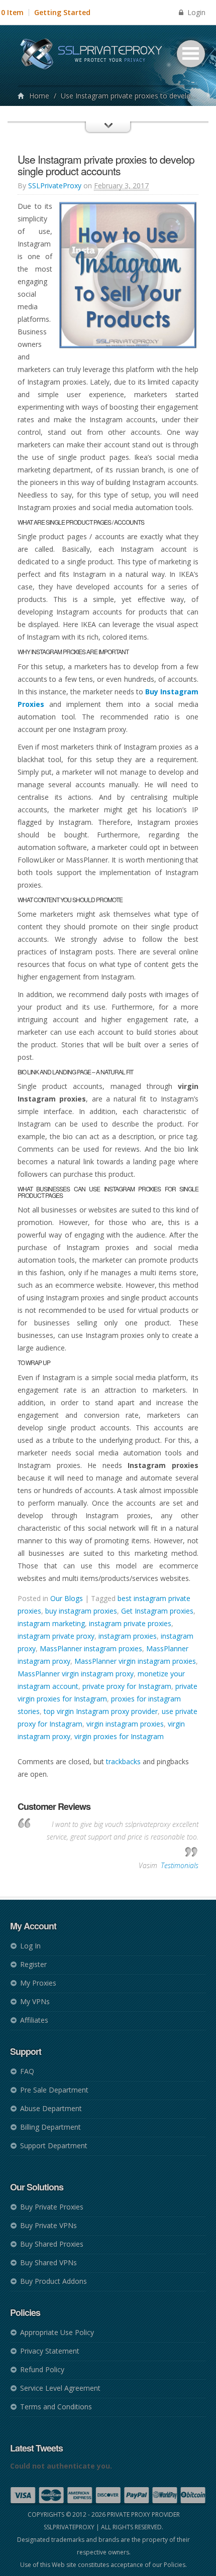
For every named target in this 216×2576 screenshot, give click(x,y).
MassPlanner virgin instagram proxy (76, 1674)
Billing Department (50, 2127)
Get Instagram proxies (157, 1611)
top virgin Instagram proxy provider (101, 1711)
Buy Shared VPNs (48, 2262)
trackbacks (123, 1761)
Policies (175, 2565)
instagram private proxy (56, 1636)
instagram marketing (51, 1623)
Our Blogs (67, 1598)
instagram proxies (128, 1636)
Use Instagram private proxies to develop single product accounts (106, 165)
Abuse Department (51, 2108)
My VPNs (35, 2001)
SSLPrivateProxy (55, 186)
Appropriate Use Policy (57, 2332)
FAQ (27, 2071)
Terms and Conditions (56, 2407)
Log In (30, 1946)
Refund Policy (42, 2369)
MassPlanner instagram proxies (91, 1648)
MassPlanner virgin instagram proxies (135, 1661)
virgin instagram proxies (125, 1724)
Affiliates (34, 2020)
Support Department (54, 2145)
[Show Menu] (108, 136)
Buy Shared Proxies (52, 2244)
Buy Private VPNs (48, 2225)
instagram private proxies (130, 1623)
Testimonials (180, 1865)
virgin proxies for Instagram (119, 1736)
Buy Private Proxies (52, 2207)
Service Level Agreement (60, 2388)
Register (33, 1964)
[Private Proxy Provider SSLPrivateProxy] (96, 55)
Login (195, 12)
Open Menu (191, 54)
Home (39, 96)
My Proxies (38, 1983)
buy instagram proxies (81, 1611)
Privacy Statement (50, 2351)
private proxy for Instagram (127, 1686)
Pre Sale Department (54, 2090)
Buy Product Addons (53, 2281)
